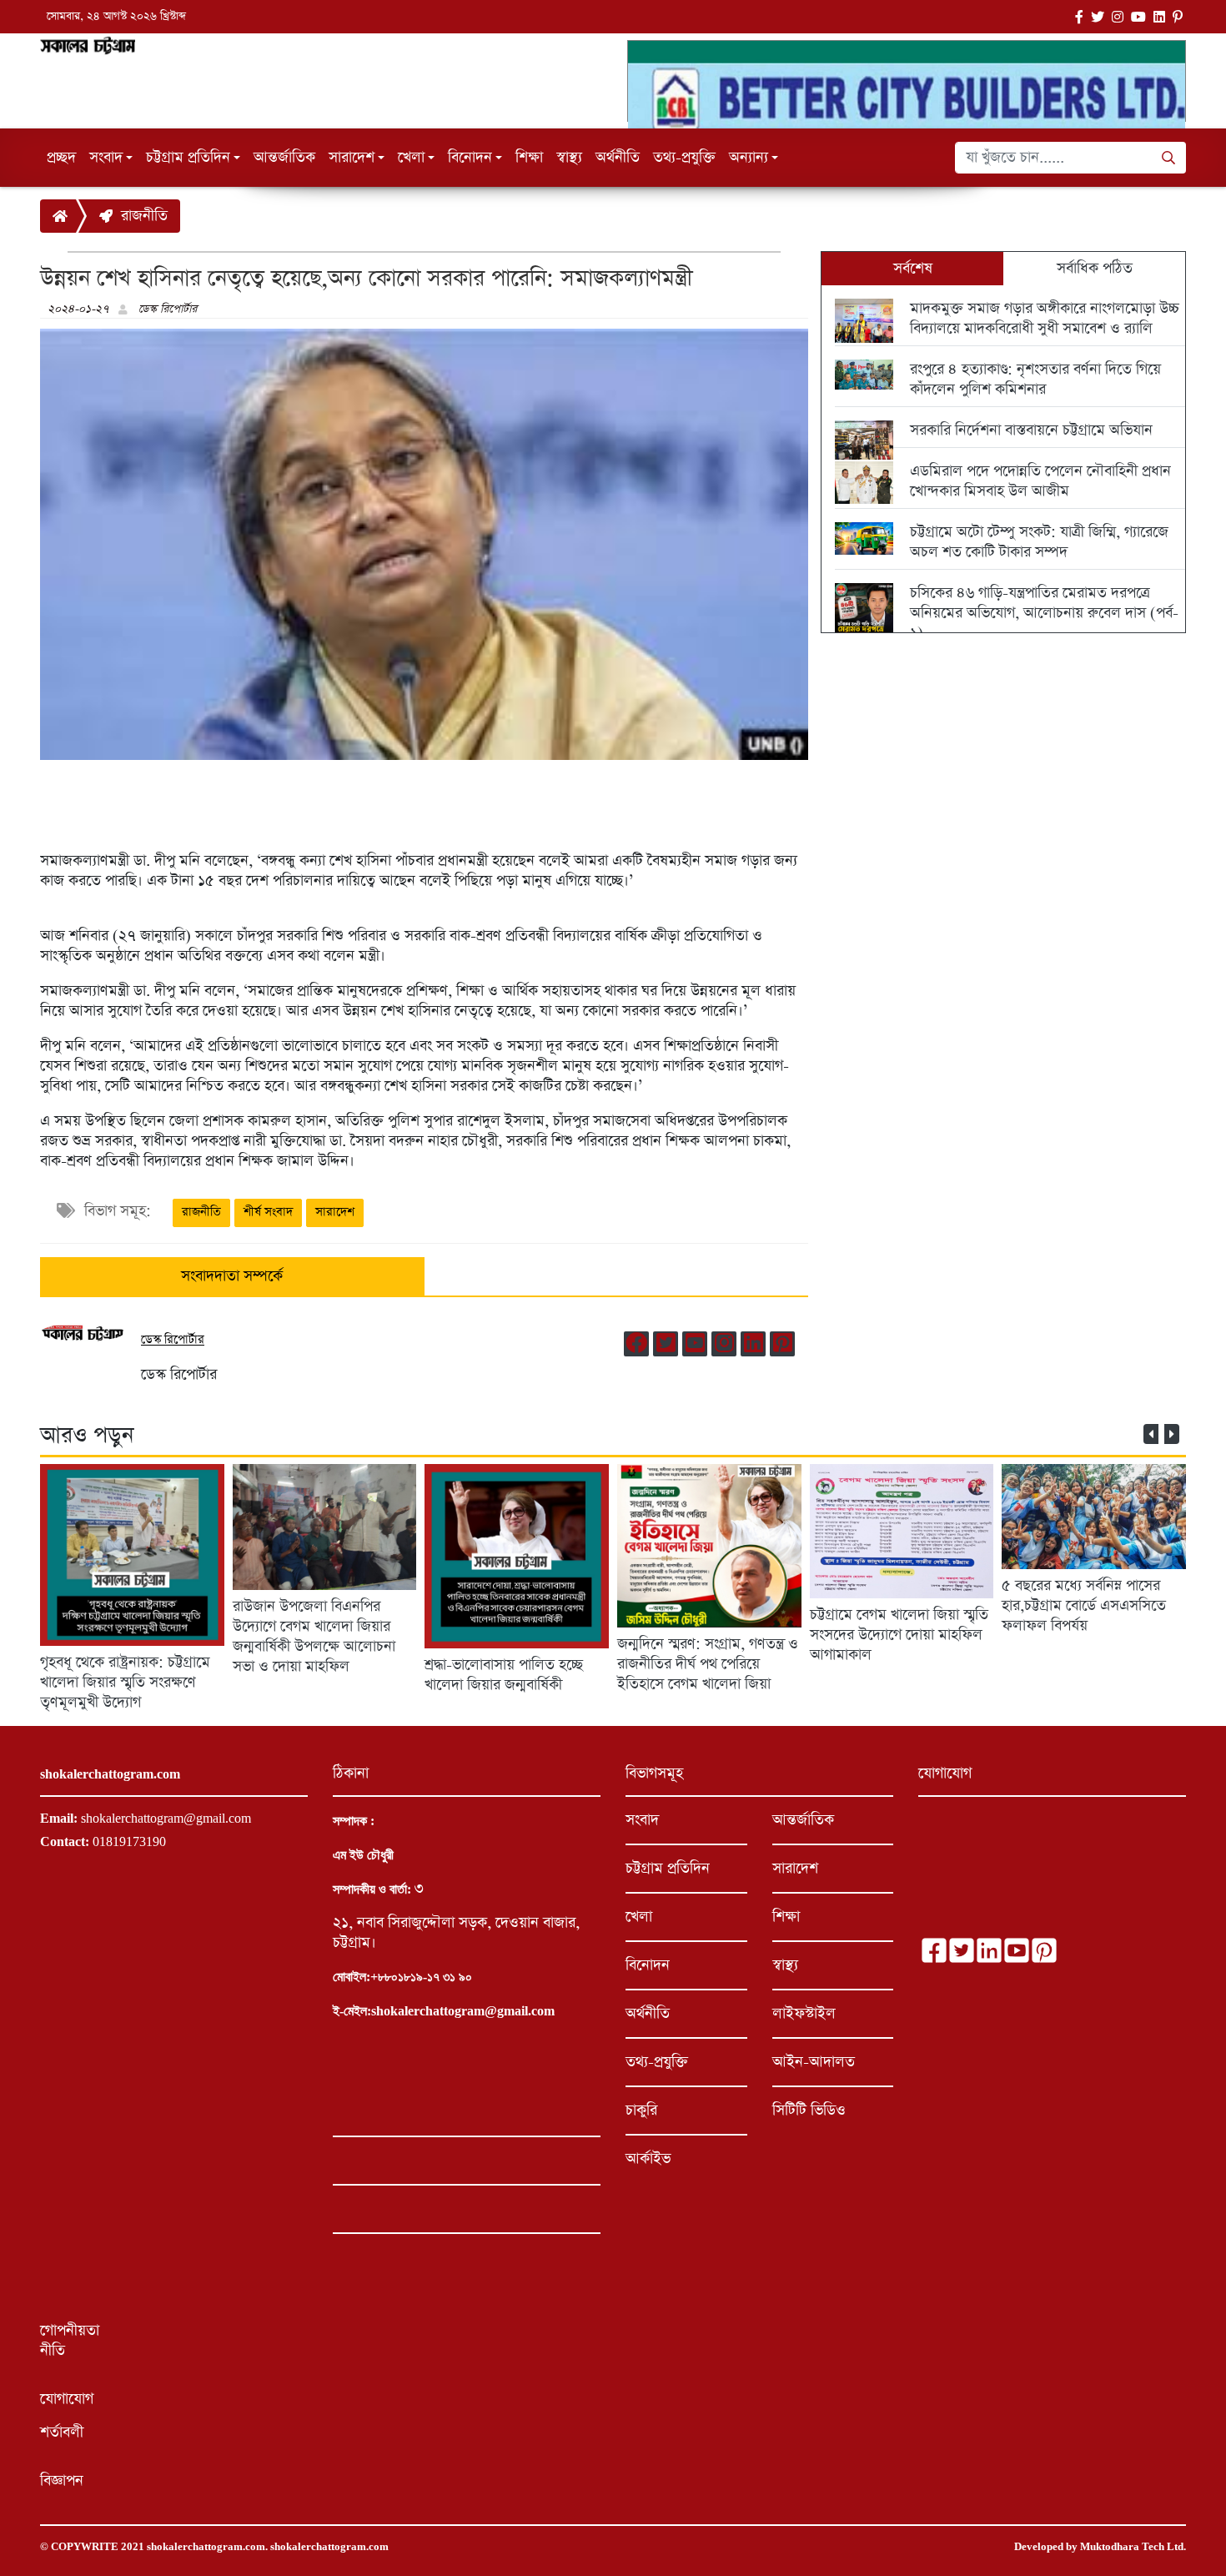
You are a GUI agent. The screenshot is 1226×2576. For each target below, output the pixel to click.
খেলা (639, 1917)
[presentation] (1151, 1434)
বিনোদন (648, 1965)
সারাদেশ (335, 1212)
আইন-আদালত (814, 2062)
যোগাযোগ (67, 2399)
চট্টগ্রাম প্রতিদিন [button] (188, 158)
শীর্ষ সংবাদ (268, 1212)
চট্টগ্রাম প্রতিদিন (668, 1869)
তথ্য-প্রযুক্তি (684, 158)
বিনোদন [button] (470, 158)
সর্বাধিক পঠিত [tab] (1095, 269)
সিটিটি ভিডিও (809, 2111)
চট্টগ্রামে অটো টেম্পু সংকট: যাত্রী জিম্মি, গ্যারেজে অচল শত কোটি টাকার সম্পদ (1039, 542)
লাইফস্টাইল (804, 2014)
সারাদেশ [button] (352, 158)
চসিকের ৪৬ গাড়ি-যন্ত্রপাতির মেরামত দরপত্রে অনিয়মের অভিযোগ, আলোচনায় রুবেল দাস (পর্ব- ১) (1044, 613)
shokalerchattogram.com (206, 2547)
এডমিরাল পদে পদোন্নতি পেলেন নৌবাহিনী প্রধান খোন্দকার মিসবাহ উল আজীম (1040, 481)
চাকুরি (641, 2111)
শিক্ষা (529, 158)
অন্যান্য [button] (749, 158)
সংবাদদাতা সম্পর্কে (232, 1276)
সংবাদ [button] (106, 158)
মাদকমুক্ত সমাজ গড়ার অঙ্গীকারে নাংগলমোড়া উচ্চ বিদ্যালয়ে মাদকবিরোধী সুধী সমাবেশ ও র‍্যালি (1045, 319)
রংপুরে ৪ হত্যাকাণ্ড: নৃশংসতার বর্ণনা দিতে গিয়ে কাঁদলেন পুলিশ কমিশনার (1035, 380)
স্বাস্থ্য (569, 158)
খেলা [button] (411, 158)
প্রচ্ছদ (61, 158)
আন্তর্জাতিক (284, 158)
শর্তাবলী (62, 2433)
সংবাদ (642, 1820)
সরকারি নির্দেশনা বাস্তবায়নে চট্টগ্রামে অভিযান (1031, 430)
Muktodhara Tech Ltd (1132, 2547)
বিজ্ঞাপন (62, 2481)
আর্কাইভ (648, 2159)
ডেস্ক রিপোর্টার (168, 309)
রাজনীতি (140, 216)
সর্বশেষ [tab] (913, 269)
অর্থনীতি (618, 158)
